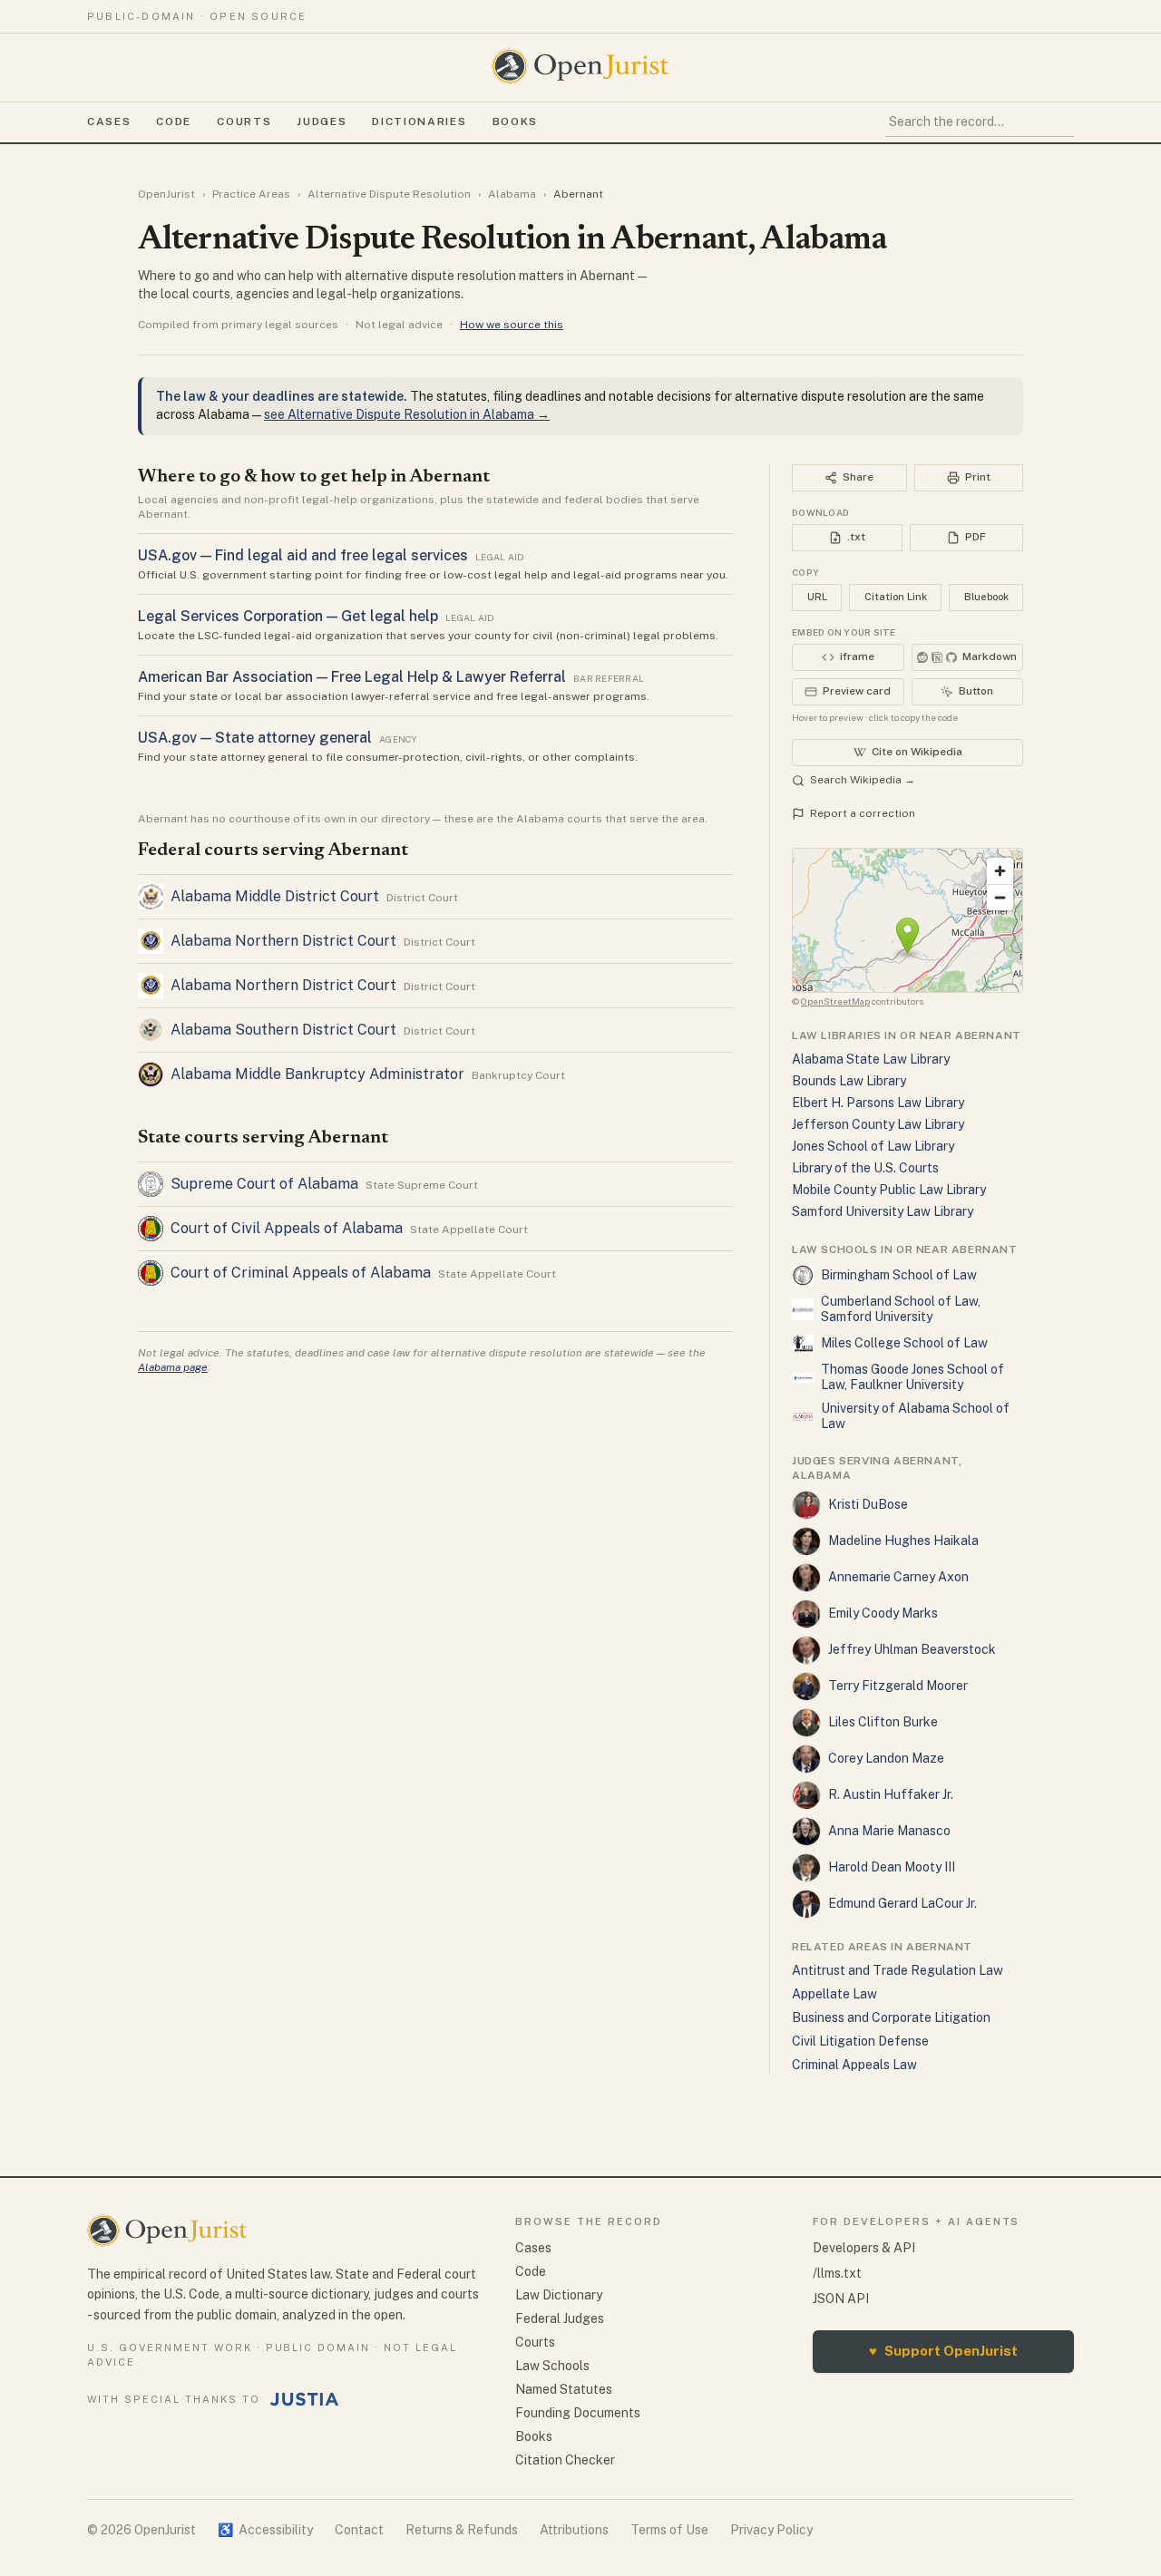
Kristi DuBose (868, 1504)
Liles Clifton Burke (883, 1722)
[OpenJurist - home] (580, 66)
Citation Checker (565, 2460)
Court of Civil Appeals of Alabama (287, 1228)
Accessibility (265, 2530)
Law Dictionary (559, 2295)
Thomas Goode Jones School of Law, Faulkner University (912, 1377)
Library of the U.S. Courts (865, 1168)
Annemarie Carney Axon (898, 1577)
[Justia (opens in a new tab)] (305, 2399)
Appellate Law (834, 1994)
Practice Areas (251, 194)
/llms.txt (837, 2273)
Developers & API (864, 2248)
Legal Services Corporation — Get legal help (288, 616)
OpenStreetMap (835, 1001)
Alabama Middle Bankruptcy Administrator (317, 1074)
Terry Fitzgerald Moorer (898, 1686)
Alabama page (173, 1367)
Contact (359, 2530)
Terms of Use (669, 2530)
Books (515, 122)
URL (817, 597)
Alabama (512, 194)
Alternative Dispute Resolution (389, 194)
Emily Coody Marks (883, 1613)
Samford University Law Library (883, 1211)
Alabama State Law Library (871, 1059)
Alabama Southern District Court (283, 1030)
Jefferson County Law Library (878, 1124)
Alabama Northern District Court (283, 941)
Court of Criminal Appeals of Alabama (301, 1273)
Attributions (574, 2530)
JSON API (841, 2299)
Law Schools (552, 2366)
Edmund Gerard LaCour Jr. (902, 1903)
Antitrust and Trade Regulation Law (898, 1970)
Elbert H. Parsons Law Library (878, 1103)
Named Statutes (564, 2389)
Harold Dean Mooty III (892, 1867)
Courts (244, 122)
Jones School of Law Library (873, 1146)
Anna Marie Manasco (889, 1831)
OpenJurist (166, 194)
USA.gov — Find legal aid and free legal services (303, 555)
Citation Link (896, 597)
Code (174, 122)
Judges (322, 122)
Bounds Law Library (849, 1081)
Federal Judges (560, 2318)
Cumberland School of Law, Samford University (901, 1309)
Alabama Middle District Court (275, 896)
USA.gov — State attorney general (255, 738)
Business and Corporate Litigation (891, 2017)
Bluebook (986, 597)
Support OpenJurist (943, 2351)
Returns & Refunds (462, 2530)
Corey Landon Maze (886, 1758)
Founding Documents (578, 2413)
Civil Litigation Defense (860, 2041)
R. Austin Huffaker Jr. (891, 1794)
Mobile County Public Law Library (889, 1190)
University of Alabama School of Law (915, 1416)
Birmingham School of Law (899, 1275)
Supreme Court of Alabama (264, 1184)
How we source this (512, 325)
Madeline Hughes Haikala (903, 1541)
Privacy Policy (771, 2530)
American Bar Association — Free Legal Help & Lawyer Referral (352, 677)
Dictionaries (419, 122)
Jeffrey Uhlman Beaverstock (912, 1649)
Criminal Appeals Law (854, 2065)
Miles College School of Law (904, 1343)
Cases (109, 122)
